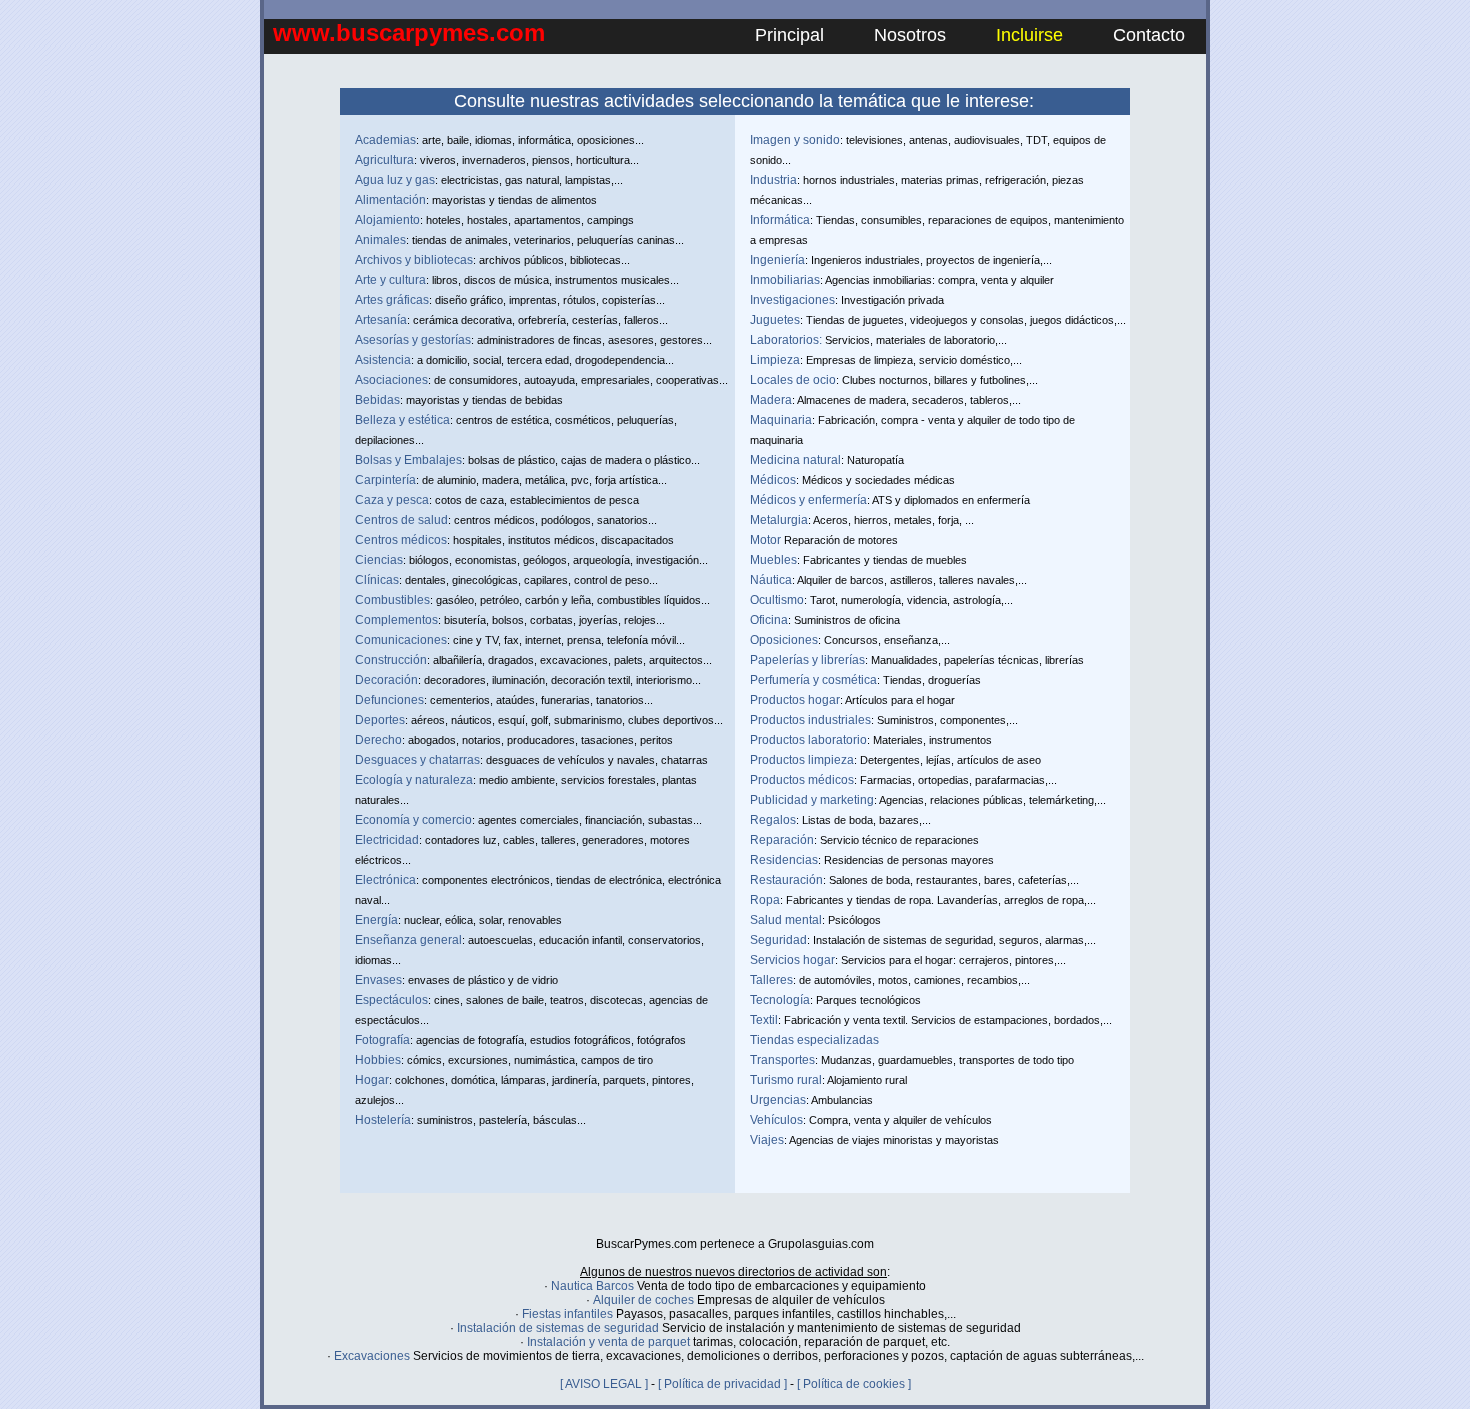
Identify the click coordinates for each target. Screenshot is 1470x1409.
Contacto (1149, 35)
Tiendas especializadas (814, 1040)
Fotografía (382, 1040)
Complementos (396, 620)
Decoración (386, 680)
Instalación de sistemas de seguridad (558, 1328)
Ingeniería (777, 260)
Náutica (771, 580)
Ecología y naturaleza (414, 780)
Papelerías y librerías (807, 660)
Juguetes (775, 320)
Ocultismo (777, 600)
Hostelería (383, 1120)
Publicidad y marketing (812, 800)
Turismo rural (786, 1080)
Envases (378, 980)
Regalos (773, 820)
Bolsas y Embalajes (408, 460)
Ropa (765, 900)
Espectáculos (391, 1000)
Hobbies (378, 1060)
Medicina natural (795, 460)
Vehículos (776, 1120)
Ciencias (379, 560)
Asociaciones (391, 380)
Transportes (782, 1060)
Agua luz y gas (395, 180)
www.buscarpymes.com (409, 32)
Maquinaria (781, 420)
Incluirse (1029, 35)
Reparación (782, 840)
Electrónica (385, 880)
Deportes (380, 720)
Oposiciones (784, 640)
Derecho (378, 740)
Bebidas (377, 400)
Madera (771, 400)
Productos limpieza (802, 760)
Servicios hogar (792, 960)
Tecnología (780, 1000)
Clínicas (377, 580)
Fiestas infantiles (567, 1314)
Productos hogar (795, 700)
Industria (773, 180)
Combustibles (392, 600)
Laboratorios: (786, 340)
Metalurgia (779, 520)
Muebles (773, 560)
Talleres (771, 980)
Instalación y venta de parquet (608, 1342)
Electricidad (387, 840)
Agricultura (384, 160)
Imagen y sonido (795, 140)
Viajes (767, 1140)
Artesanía (381, 320)
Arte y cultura (390, 280)
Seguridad (778, 940)
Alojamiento (387, 220)
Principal (789, 35)
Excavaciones (372, 1356)
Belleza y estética (402, 420)
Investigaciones (792, 300)
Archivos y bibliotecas (414, 260)
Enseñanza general (408, 940)
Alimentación (390, 200)
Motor (765, 540)
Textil (764, 1020)
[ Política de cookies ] (854, 1384)
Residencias (784, 860)
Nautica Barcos (592, 1286)
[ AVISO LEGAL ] (604, 1384)
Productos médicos (802, 780)
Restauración (786, 880)
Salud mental (786, 920)
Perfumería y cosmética (813, 680)
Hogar (372, 1080)
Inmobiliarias (785, 280)
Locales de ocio (793, 380)
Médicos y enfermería (808, 500)
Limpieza (775, 360)
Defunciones (389, 700)
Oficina (769, 620)
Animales (380, 240)
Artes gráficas (392, 300)
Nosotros (910, 35)
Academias (385, 140)
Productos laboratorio (808, 740)
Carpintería (385, 480)
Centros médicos (401, 540)
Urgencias (778, 1100)
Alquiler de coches (643, 1300)
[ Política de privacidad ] (722, 1384)
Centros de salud (401, 520)
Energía (376, 920)
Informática (780, 220)
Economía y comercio (413, 820)
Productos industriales (810, 720)
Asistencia (383, 360)
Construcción (391, 660)
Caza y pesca (392, 500)
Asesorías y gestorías (413, 340)
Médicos (773, 480)
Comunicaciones (401, 640)
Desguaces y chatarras (417, 760)
